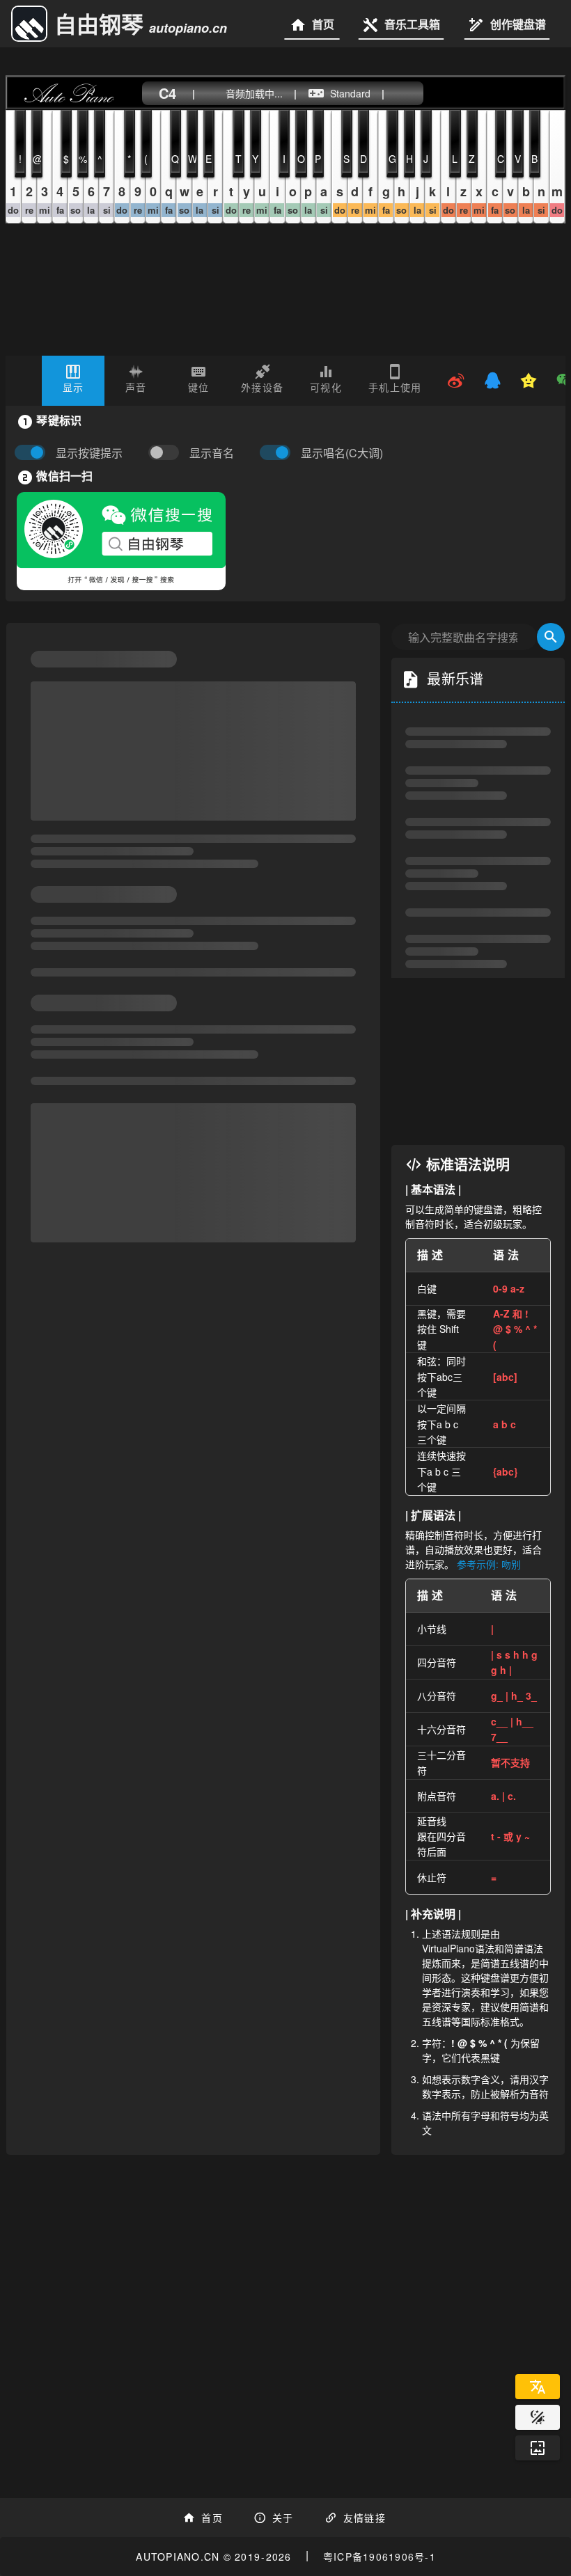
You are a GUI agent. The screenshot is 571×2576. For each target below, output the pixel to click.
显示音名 (212, 453)
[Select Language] (538, 2387)
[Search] (551, 637)
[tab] (73, 381)
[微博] (456, 381)
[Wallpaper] (538, 2448)
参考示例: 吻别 (489, 1564)
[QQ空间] (529, 381)
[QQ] (492, 381)
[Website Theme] (538, 2417)
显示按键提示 (89, 453)
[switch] (167, 453)
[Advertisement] (478, 1061)
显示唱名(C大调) (342, 453)
